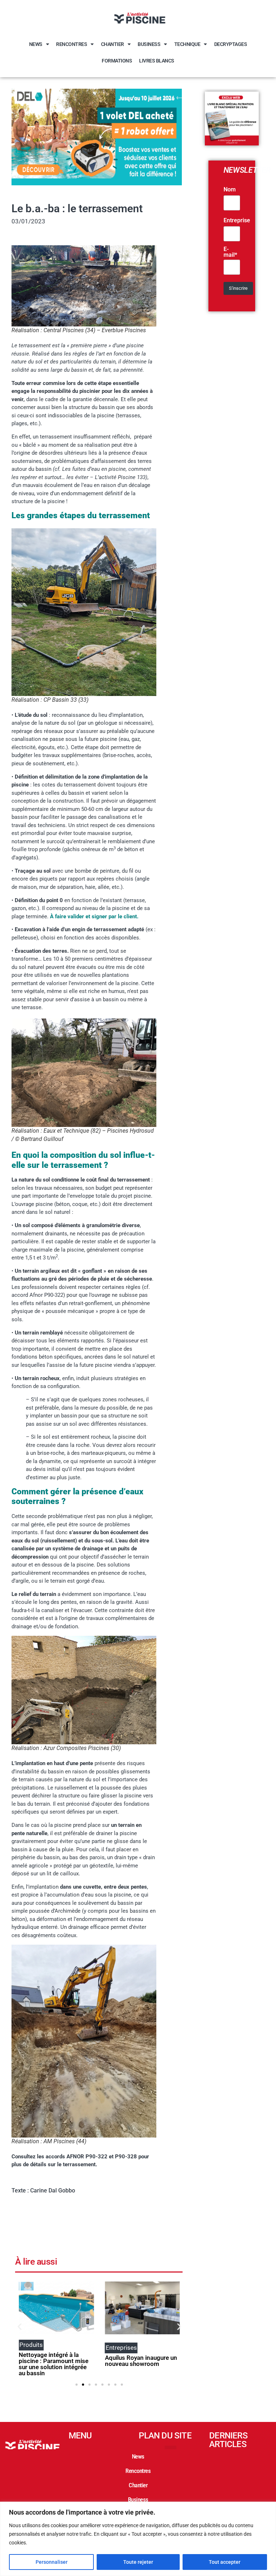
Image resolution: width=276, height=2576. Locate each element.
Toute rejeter (138, 2562)
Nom (230, 190)
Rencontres (72, 44)
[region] (138, 2539)
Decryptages (231, 44)
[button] (20, 2326)
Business (149, 44)
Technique (187, 44)
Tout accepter (225, 2562)
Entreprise (237, 221)
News (36, 44)
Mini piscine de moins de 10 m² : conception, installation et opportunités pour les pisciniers (144, 2364)
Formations (117, 61)
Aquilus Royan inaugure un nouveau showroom (57, 2361)
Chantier (112, 44)
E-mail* (230, 252)
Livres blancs (157, 61)
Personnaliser (52, 2562)
